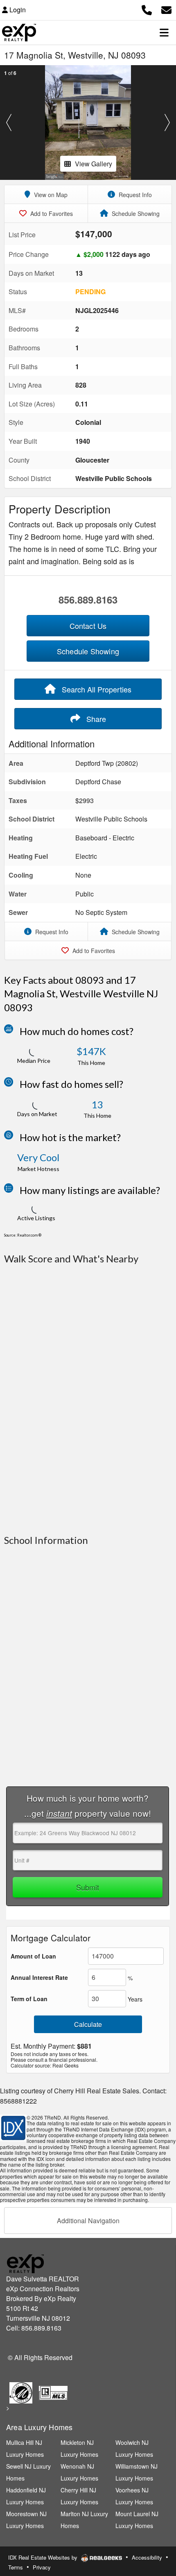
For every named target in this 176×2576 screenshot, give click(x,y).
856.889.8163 (88, 599)
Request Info (134, 195)
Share (95, 719)
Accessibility (147, 2557)
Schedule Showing (135, 213)
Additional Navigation (88, 2221)
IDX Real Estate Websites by (44, 2557)
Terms (16, 2567)
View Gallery (94, 164)
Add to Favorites (51, 213)
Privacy (42, 2567)
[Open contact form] (166, 9)
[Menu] (164, 32)
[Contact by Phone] (147, 9)
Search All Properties (96, 689)
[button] (9, 123)
